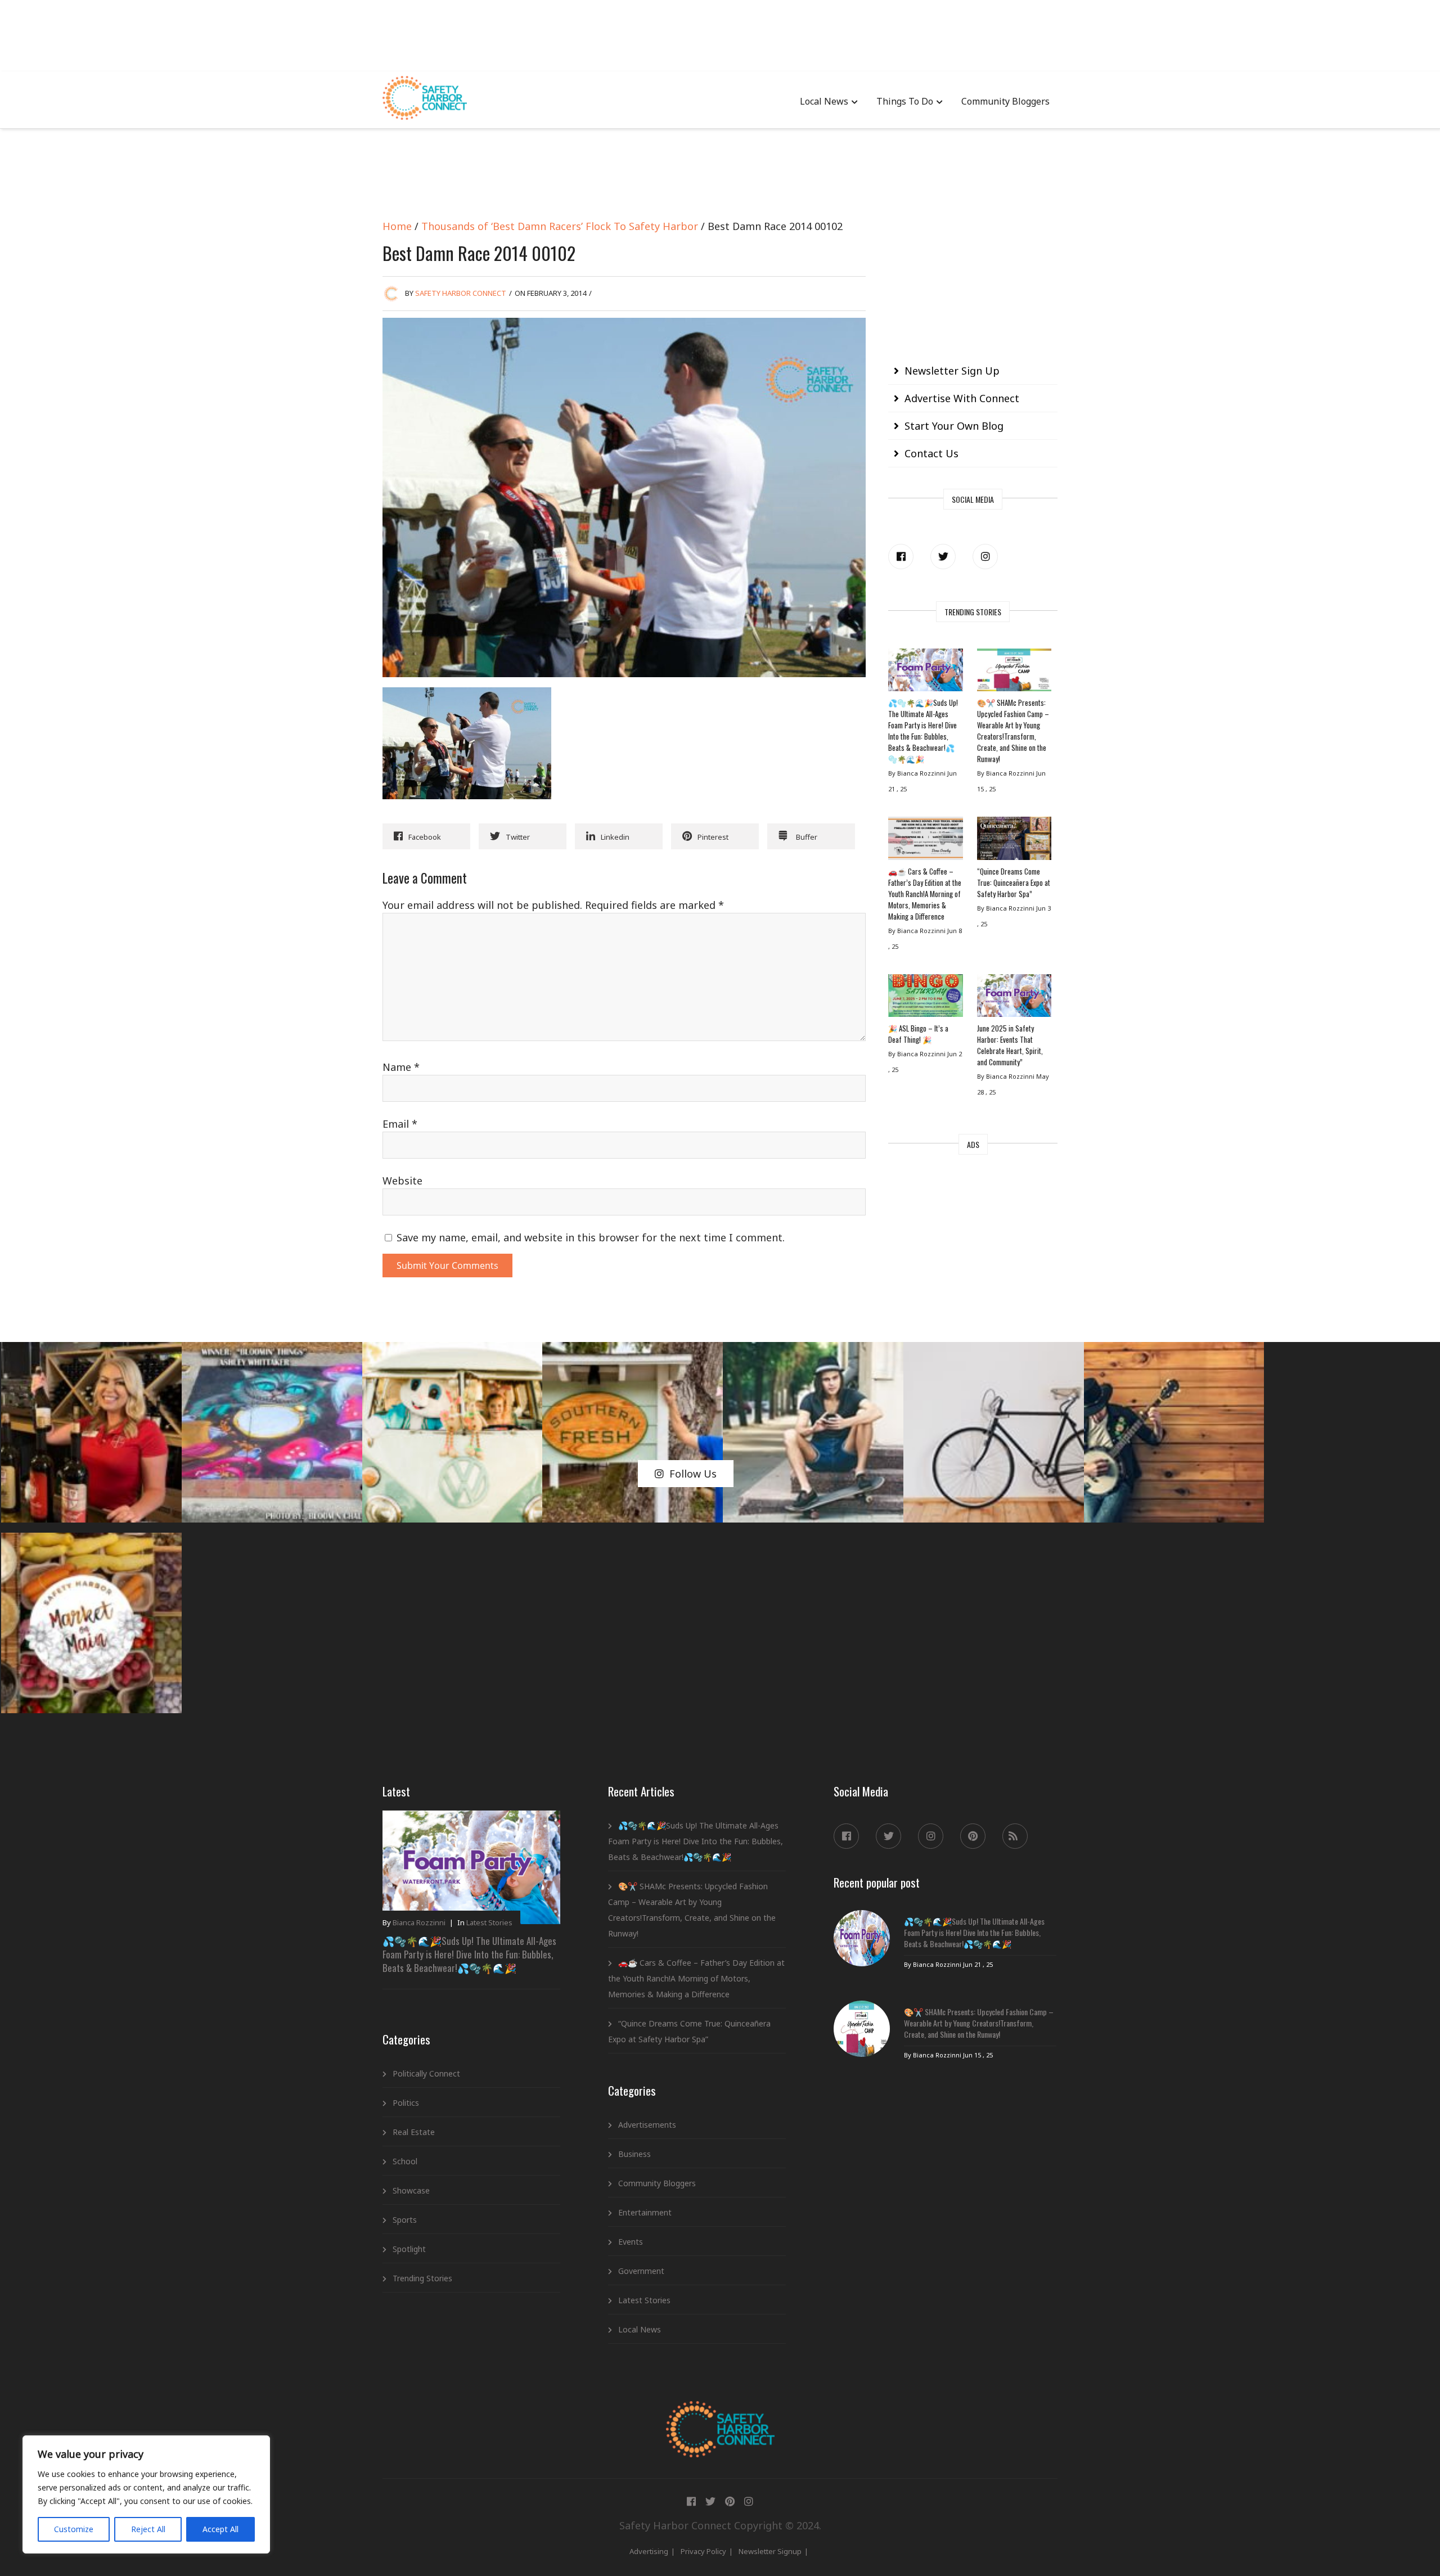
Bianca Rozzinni (419, 1922)
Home (397, 226)
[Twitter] (943, 557)
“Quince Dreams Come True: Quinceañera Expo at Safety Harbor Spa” (1014, 882)
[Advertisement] (720, 34)
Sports (405, 2220)
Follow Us (693, 1474)
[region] (146, 2494)
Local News (824, 101)
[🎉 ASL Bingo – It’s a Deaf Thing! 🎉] (925, 998)
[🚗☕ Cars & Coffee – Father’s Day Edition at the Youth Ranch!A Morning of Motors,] (925, 841)
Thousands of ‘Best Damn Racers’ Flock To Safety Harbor (560, 226)
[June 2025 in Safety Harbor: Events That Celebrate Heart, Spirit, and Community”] (1014, 998)
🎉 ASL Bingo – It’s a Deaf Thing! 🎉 (918, 1034)
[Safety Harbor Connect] (720, 2414)
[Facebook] (901, 557)
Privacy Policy (703, 2551)
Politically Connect (426, 2073)
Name (401, 1067)
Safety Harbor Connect (461, 293)
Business (634, 2154)
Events (631, 2242)
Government (641, 2271)
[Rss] (1015, 1836)
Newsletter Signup (770, 2551)
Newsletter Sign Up (952, 371)
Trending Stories (422, 2278)
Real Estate (414, 2132)
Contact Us (931, 453)
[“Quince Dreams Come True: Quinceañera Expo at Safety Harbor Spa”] (1014, 841)
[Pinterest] (973, 1836)
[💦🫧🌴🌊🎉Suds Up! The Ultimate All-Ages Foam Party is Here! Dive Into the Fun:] (925, 673)
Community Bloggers (1005, 101)
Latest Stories (489, 1922)
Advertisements (647, 2125)
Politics (406, 2103)
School (405, 2161)
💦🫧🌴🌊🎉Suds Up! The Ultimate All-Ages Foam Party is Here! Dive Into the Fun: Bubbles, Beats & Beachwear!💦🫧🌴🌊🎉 (923, 731)
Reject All (148, 2529)
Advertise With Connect (962, 398)
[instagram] (985, 557)
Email (400, 1124)
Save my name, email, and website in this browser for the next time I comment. (591, 1237)
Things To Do (905, 101)
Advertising (649, 2551)
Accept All (220, 2529)
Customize (74, 2529)
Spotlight (409, 2249)
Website (402, 1181)
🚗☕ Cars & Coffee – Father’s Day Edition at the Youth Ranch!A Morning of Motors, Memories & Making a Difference (925, 894)
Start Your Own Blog (954, 426)
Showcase (411, 2190)
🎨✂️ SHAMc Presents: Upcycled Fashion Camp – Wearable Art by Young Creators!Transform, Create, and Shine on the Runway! (1013, 731)
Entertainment (645, 2212)
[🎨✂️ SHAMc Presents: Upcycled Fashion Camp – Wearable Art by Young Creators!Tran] (1014, 673)
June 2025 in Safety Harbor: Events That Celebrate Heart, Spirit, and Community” (1010, 1045)
